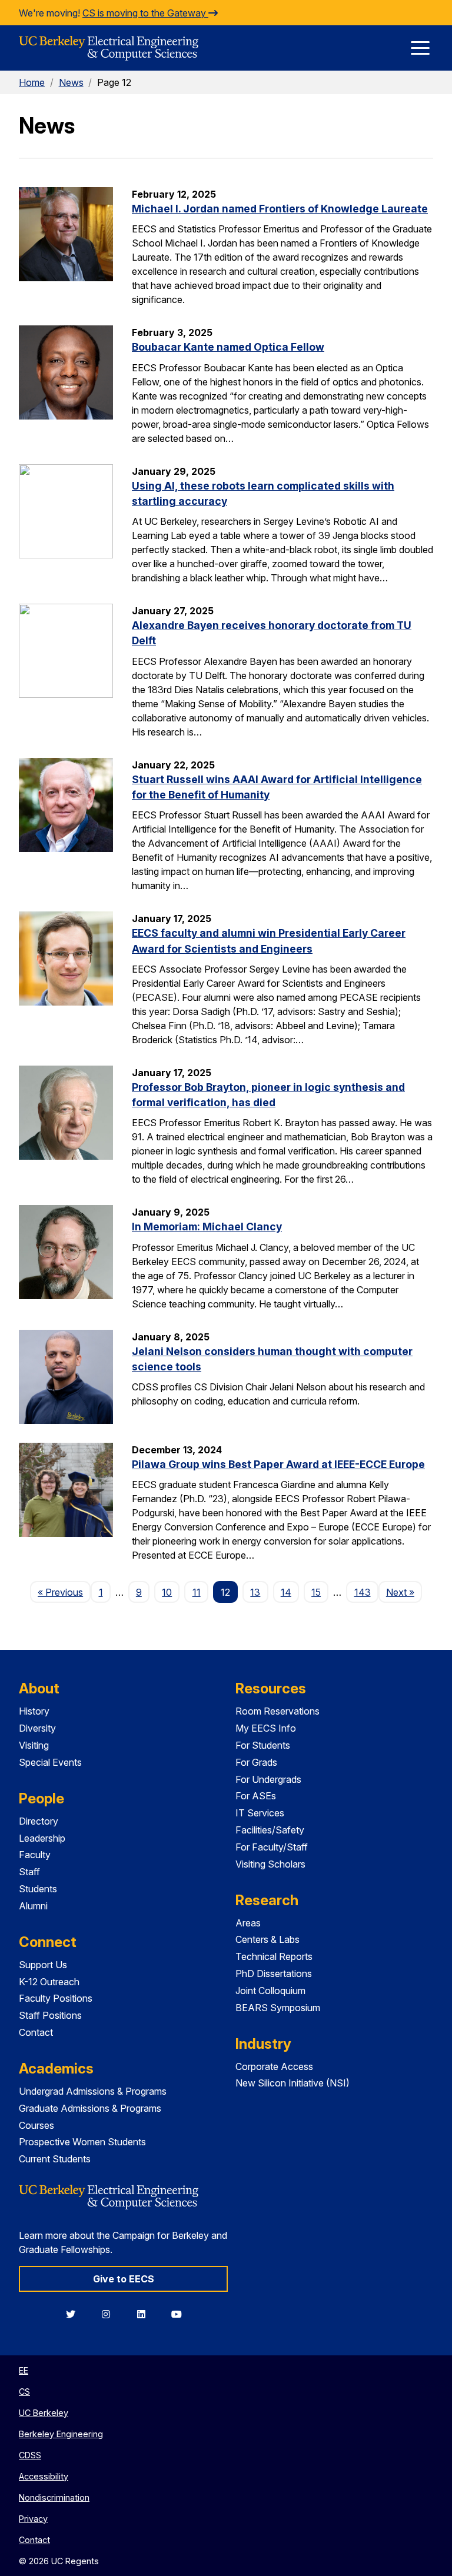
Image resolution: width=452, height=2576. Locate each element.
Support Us (43, 1965)
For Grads (256, 1762)
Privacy (33, 2519)
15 (316, 1592)
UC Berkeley (44, 2413)
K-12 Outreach (49, 1982)
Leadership (42, 1838)
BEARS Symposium (278, 2008)
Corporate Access (274, 2066)
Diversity (37, 1728)
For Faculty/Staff (272, 1847)
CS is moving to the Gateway (145, 13)
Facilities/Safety (270, 1830)
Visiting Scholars (270, 1864)
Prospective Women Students (82, 2142)
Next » (404, 1592)
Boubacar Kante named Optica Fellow (228, 347)
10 (167, 1592)
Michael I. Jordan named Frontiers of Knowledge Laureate (280, 209)
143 (363, 1592)
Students (38, 1889)
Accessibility (44, 2476)
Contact (36, 2032)
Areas (248, 1923)
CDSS (30, 2455)
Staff (29, 1872)
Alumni (33, 1906)
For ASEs (256, 1796)
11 (197, 1592)
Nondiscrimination (54, 2497)
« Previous (64, 1592)
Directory (39, 1821)
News (71, 82)
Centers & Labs (267, 1939)
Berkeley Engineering (61, 2434)
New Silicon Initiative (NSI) (293, 2083)
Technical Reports (274, 1956)
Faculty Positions (56, 1998)
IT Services (260, 1813)
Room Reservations (277, 1711)
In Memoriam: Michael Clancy (207, 1227)
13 (255, 1592)
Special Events (50, 1762)
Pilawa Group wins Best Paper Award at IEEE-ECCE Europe (278, 1464)
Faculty (35, 1855)
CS (24, 2392)
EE (24, 2370)
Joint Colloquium (270, 1991)
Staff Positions (50, 2015)
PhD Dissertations (274, 1973)
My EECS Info (266, 1728)
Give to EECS (124, 2279)
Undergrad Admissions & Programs (93, 2091)
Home (32, 82)
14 (286, 1592)
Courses (36, 2125)
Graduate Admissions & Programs (90, 2108)
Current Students (55, 2159)
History (34, 1711)
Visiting (34, 1745)
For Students (263, 1745)
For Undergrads (268, 1779)
